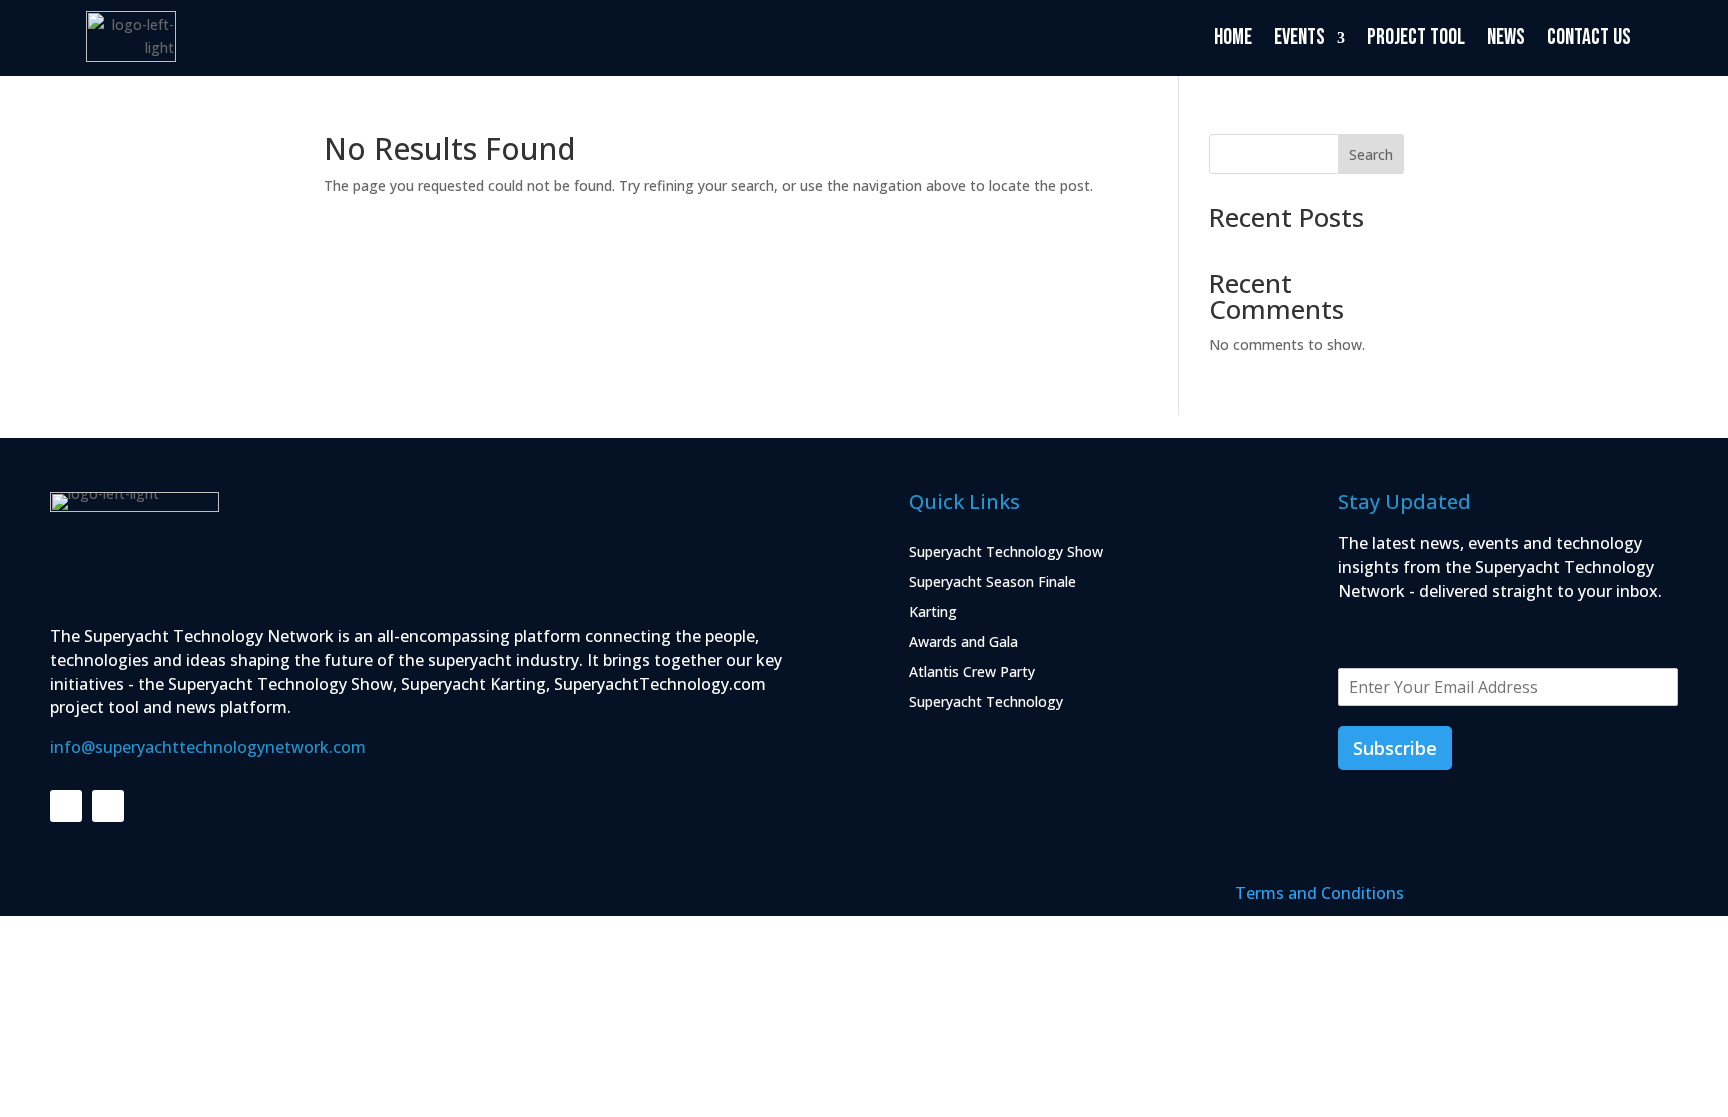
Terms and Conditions (1319, 893)
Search (1371, 154)
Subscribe (1395, 748)
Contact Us (1589, 37)
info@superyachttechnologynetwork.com (208, 747)
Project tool (1416, 37)
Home (1233, 37)
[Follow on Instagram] (108, 806)
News (1506, 37)
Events (1299, 37)
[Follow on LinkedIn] (66, 806)
